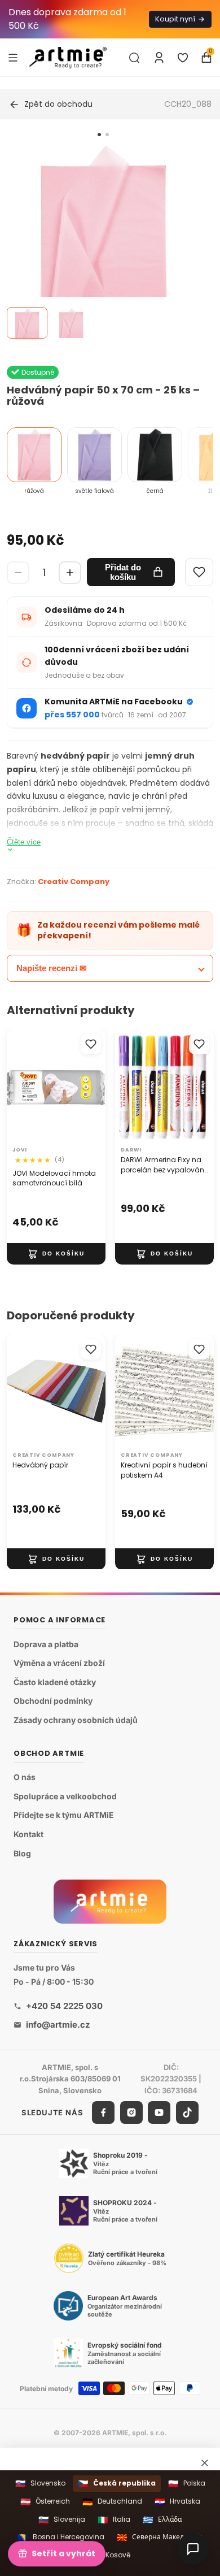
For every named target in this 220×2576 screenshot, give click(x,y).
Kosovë (110, 2555)
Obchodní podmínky (53, 1701)
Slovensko (40, 2484)
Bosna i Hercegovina (61, 2537)
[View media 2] (71, 323)
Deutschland (112, 2502)
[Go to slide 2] (107, 135)
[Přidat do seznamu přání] (91, 1044)
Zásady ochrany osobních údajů (76, 1720)
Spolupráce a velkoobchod (65, 1796)
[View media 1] (27, 323)
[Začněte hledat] (134, 58)
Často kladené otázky (55, 1682)
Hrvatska (177, 2502)
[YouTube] (159, 2112)
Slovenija (62, 2520)
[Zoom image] (103, 245)
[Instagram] (131, 2112)
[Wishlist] (199, 572)
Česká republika (117, 2484)
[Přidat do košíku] (56, 1254)
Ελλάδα (162, 2520)
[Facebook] (103, 2112)
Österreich (45, 2502)
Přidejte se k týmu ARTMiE (64, 1815)
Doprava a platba (46, 1644)
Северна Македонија (160, 2537)
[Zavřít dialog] (205, 2462)
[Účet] (159, 58)
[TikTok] (187, 2112)
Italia (114, 2520)
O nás (25, 1778)
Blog (22, 1853)
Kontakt (28, 1834)
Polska (187, 2484)
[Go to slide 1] (99, 135)
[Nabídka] (13, 57)
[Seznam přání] (183, 58)
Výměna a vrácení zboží (59, 1663)
